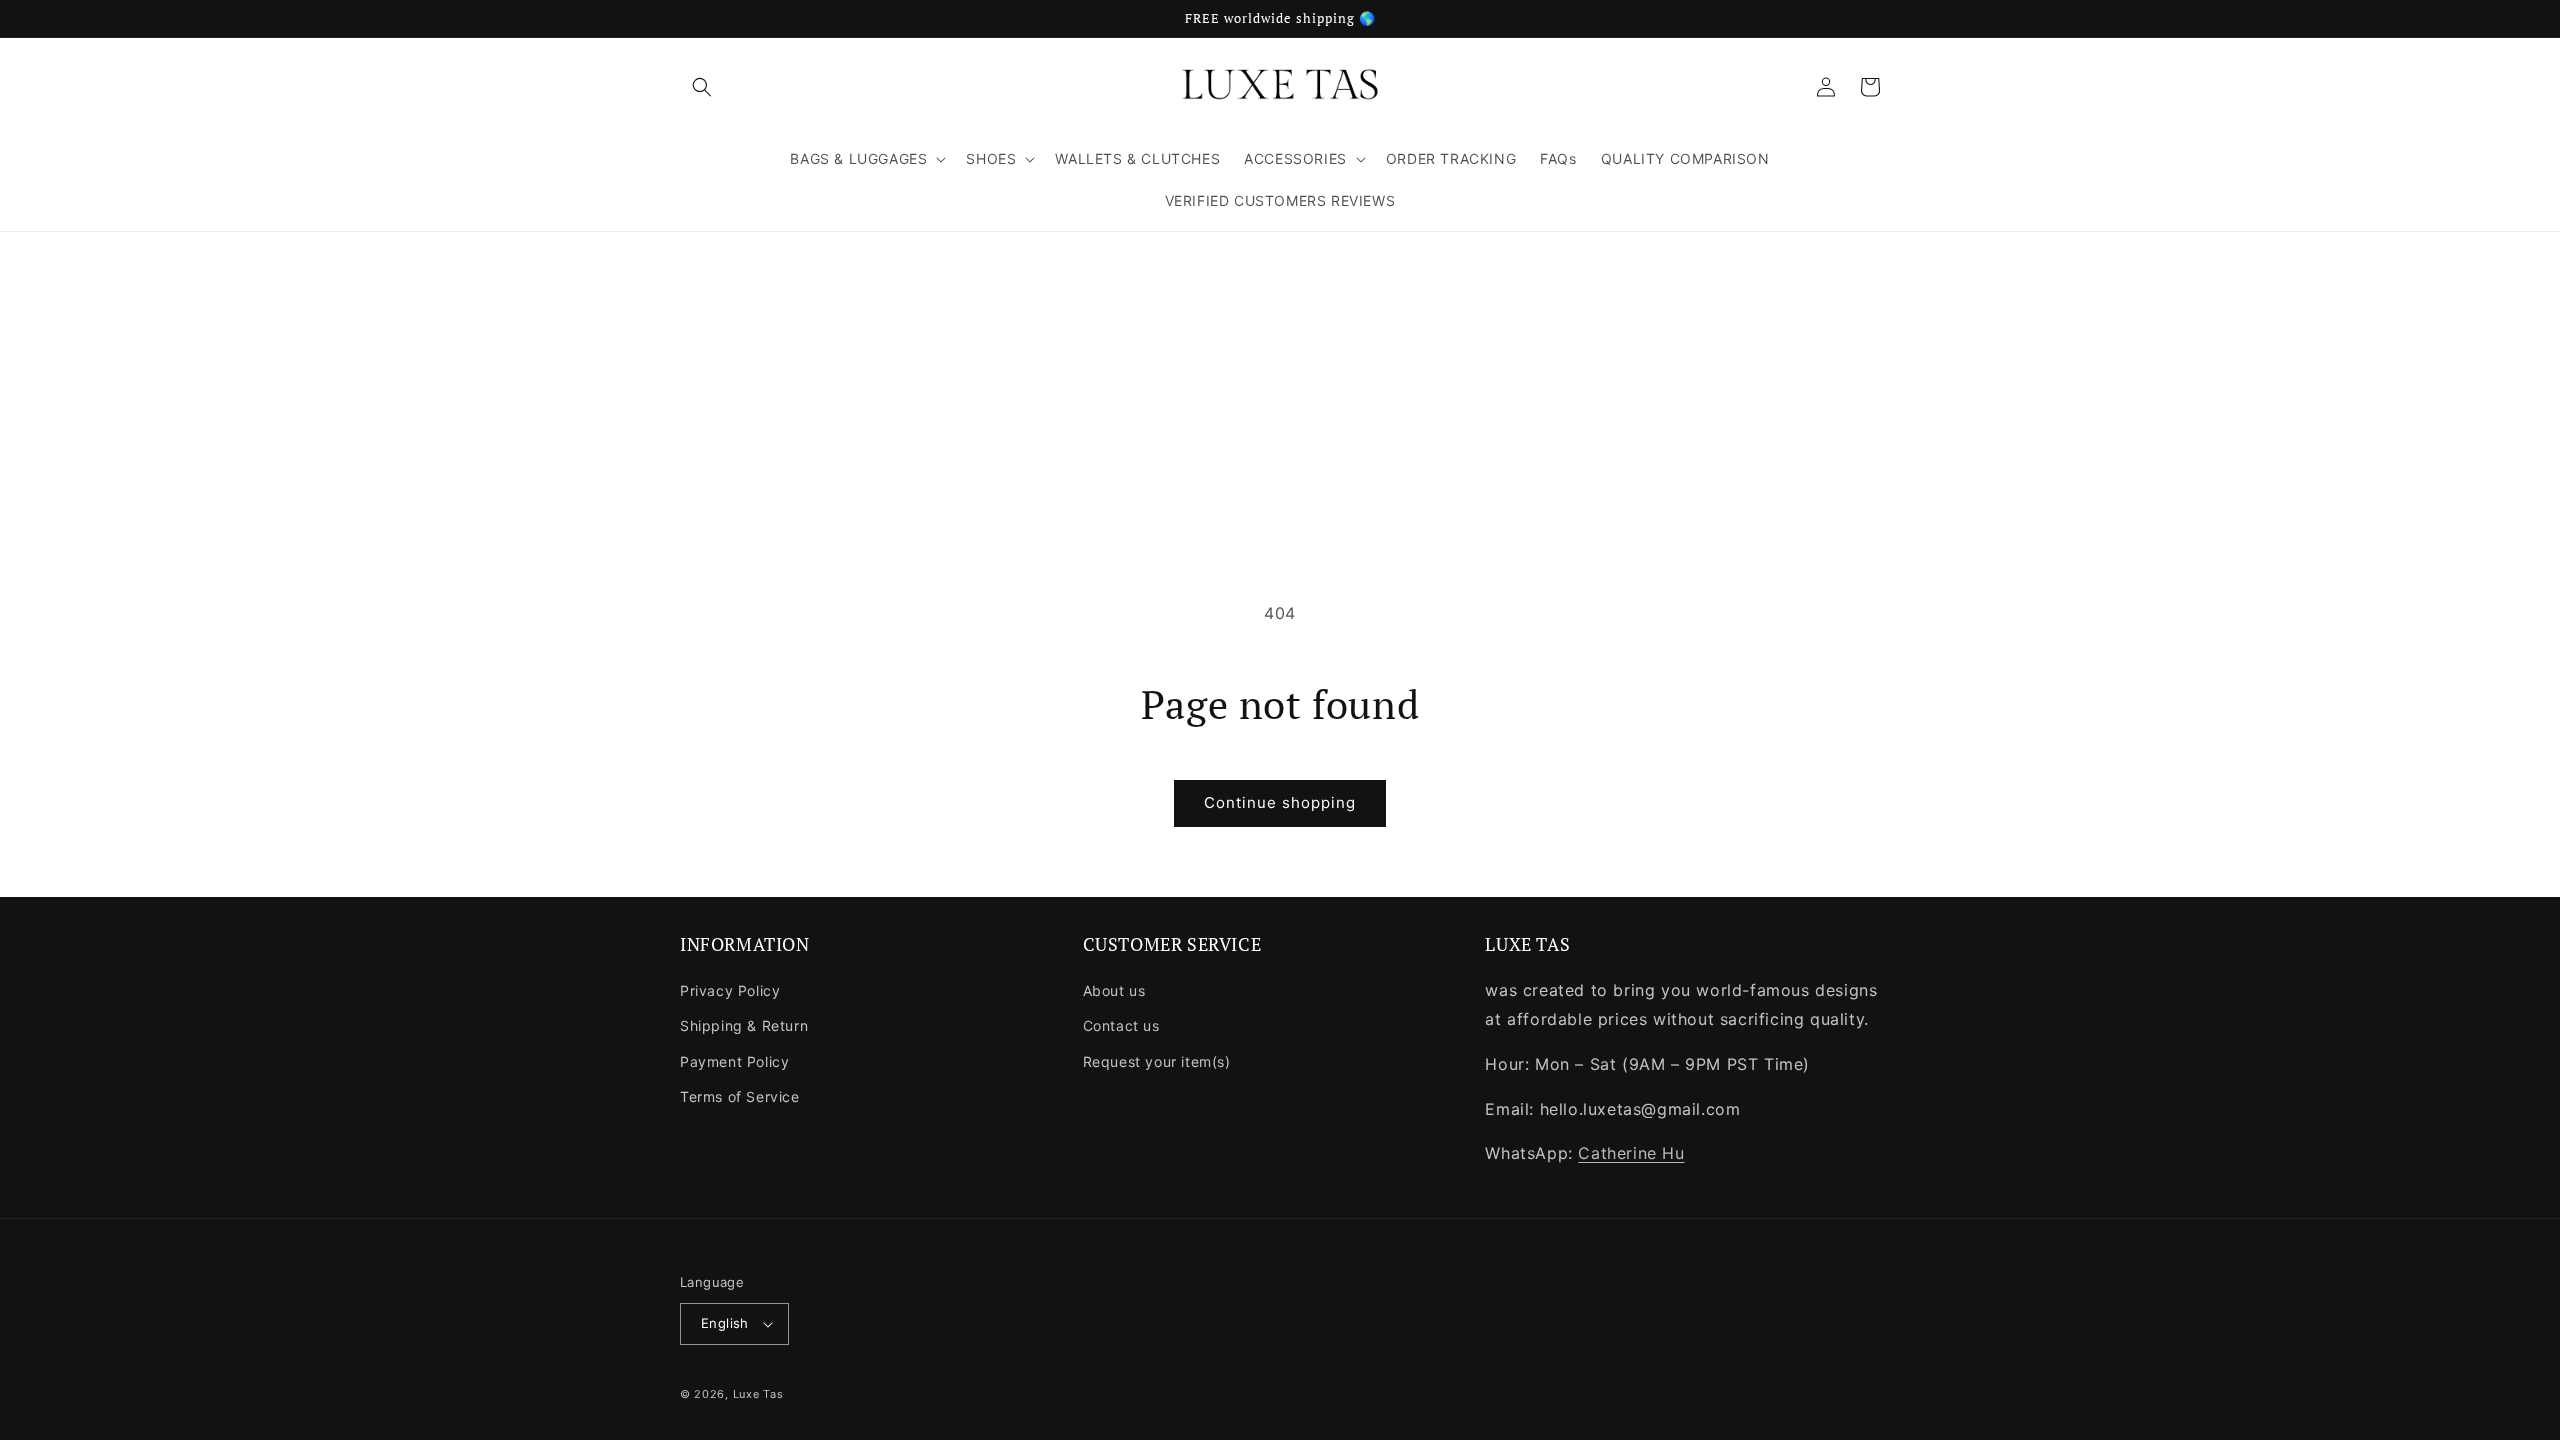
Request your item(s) (1157, 1061)
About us (1114, 990)
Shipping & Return (744, 1025)
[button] (702, 87)
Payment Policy (734, 1061)
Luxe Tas (758, 1394)
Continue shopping (1280, 802)
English (725, 1323)
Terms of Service (740, 1096)
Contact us (1121, 1025)
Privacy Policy (730, 990)
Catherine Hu (1631, 1153)
